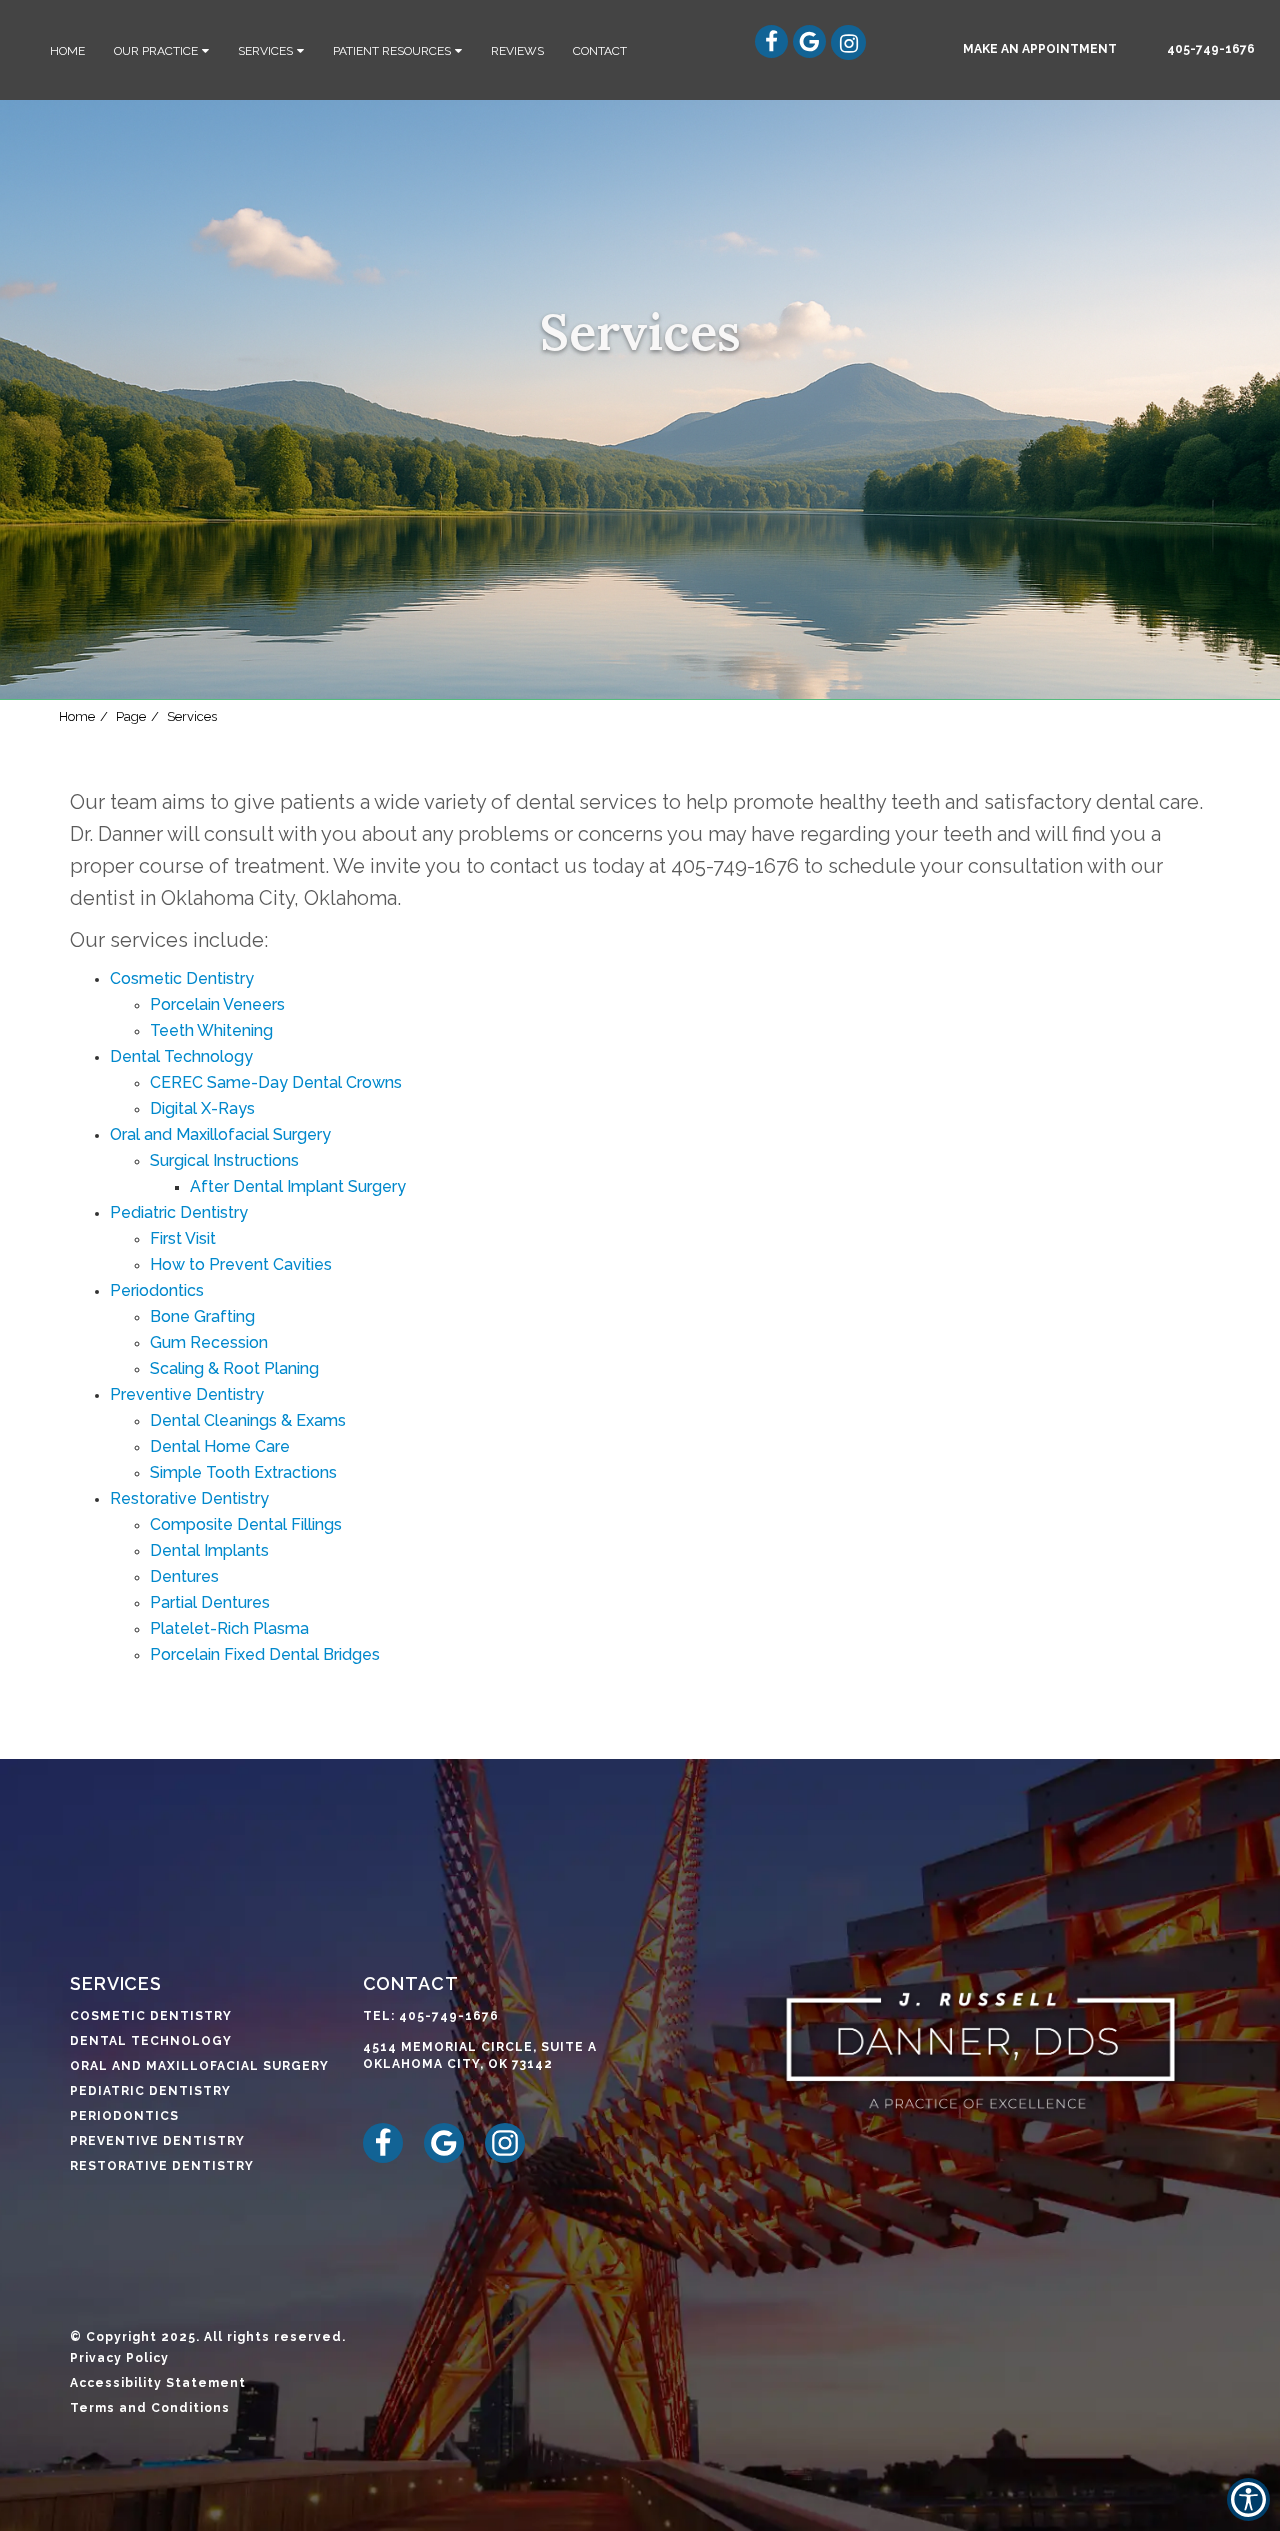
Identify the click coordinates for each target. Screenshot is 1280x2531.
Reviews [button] (517, 51)
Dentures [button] (184, 1576)
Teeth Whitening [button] (211, 1030)
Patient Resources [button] (392, 51)
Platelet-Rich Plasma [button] (229, 1628)
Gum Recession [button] (209, 1342)
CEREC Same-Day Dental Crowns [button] (276, 1082)
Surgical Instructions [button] (224, 1160)
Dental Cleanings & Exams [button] (248, 1420)
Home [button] (67, 51)
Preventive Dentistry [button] (187, 1394)
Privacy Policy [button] (119, 2358)
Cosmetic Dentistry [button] (182, 978)
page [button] (131, 716)
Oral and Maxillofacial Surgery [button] (220, 1134)
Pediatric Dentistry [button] (179, 1212)
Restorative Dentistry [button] (189, 1498)
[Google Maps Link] (820, 53)
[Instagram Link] (844, 53)
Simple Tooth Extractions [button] (243, 1472)
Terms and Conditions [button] (150, 2408)
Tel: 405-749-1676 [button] (431, 2016)
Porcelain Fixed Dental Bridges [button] (265, 1654)
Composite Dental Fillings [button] (246, 1524)
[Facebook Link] (782, 53)
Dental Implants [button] (209, 1550)
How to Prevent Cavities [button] (241, 1264)
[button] (1040, 49)
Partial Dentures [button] (210, 1602)
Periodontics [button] (157, 1290)
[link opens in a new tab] (391, 2159)
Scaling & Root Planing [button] (234, 1368)
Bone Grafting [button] (202, 1316)
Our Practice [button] (156, 51)
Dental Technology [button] (181, 1056)
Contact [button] (600, 51)
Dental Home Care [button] (220, 1446)
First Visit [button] (183, 1238)
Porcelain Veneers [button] (217, 1004)
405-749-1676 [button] (1211, 49)
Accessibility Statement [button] (158, 2383)
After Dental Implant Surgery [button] (298, 1186)
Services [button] (265, 51)
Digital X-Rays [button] (202, 1108)
